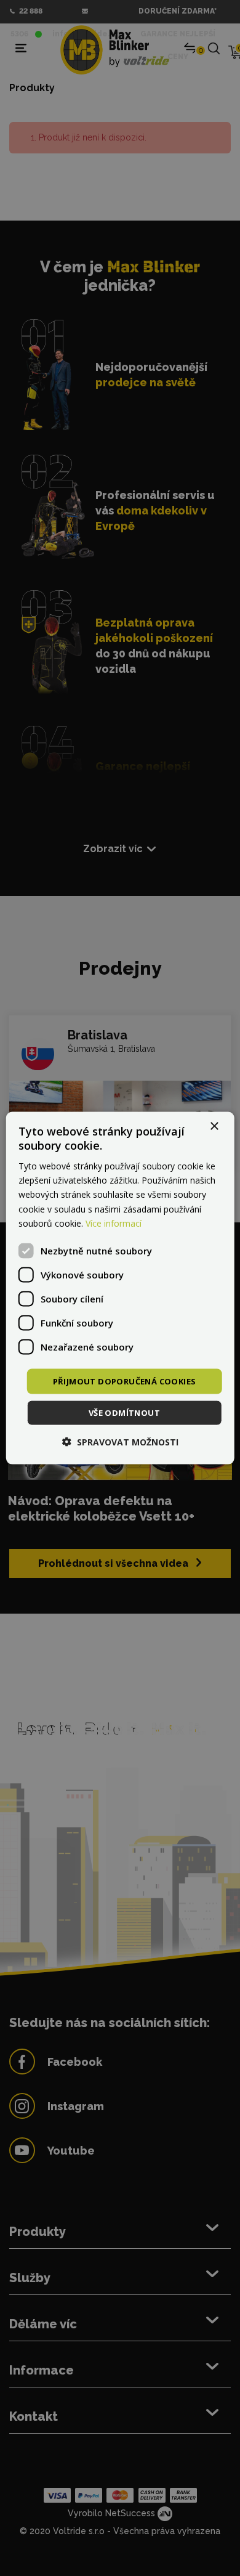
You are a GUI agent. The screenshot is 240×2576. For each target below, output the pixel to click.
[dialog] (120, 1288)
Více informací (114, 1223)
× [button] (214, 1126)
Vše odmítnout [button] (124, 1413)
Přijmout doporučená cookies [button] (125, 1381)
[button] (120, 1442)
